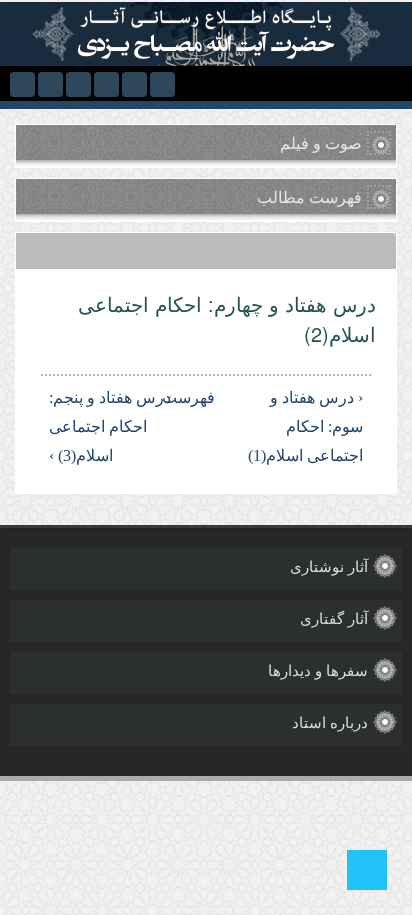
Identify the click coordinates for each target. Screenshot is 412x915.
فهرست (209, 397)
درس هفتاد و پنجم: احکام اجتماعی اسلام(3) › (110, 426)
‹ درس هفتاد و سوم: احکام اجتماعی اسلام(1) (305, 426)
